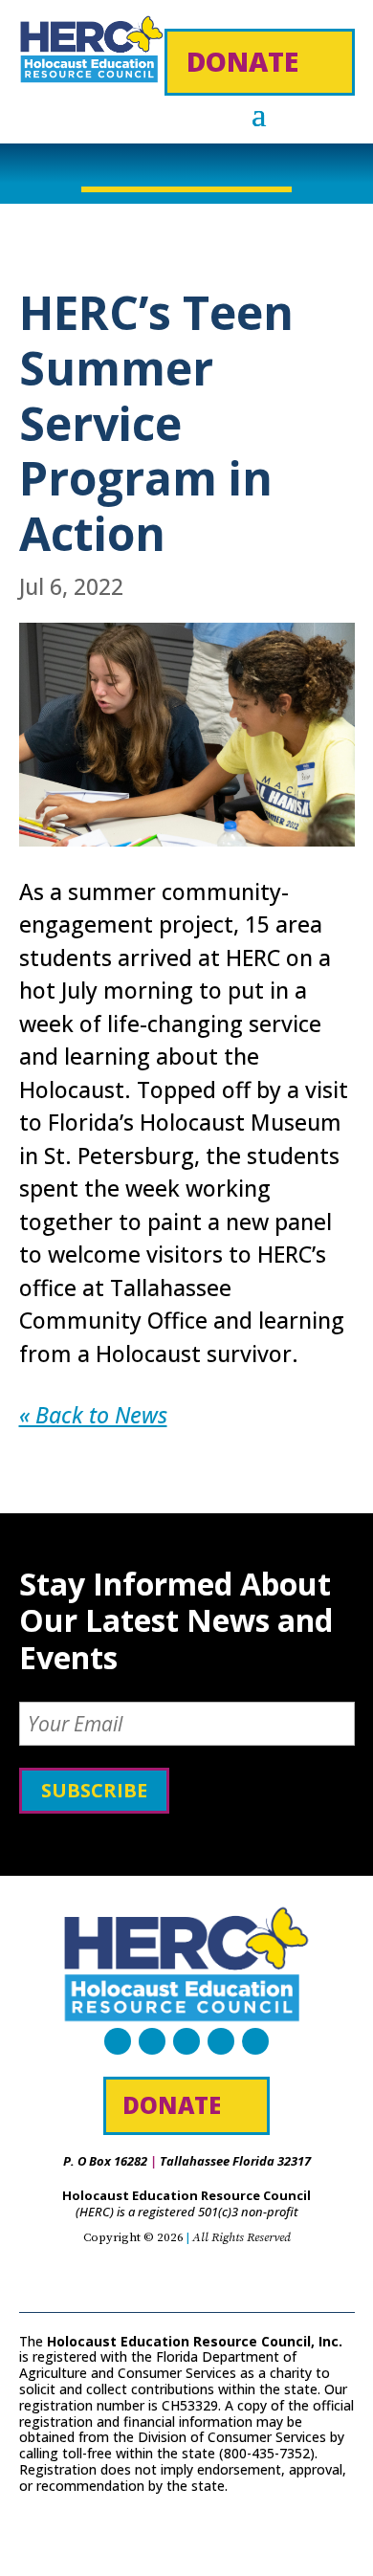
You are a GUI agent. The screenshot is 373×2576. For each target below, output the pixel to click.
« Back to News (93, 1415)
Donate (242, 61)
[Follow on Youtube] (221, 2041)
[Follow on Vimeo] (255, 2041)
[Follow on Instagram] (186, 2041)
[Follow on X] (152, 2041)
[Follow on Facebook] (118, 2041)
